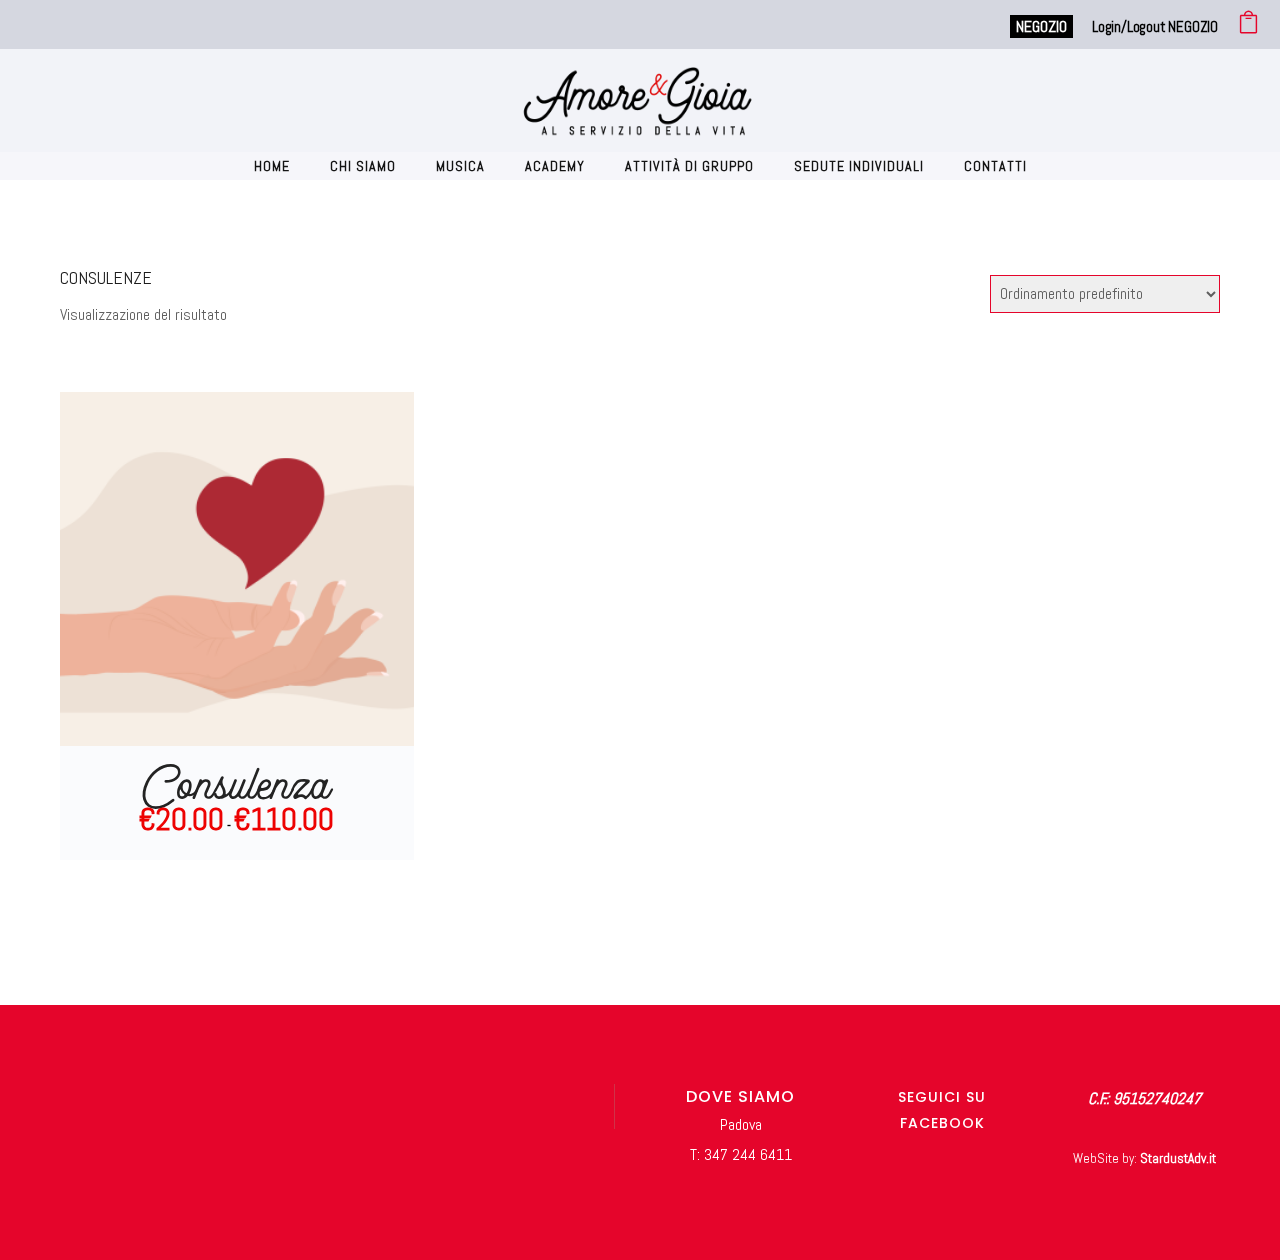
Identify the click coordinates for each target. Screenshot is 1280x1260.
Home (272, 166)
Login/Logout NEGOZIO (1155, 26)
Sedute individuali (859, 166)
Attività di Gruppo (689, 166)
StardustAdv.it (1178, 1158)
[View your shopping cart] (1248, 26)
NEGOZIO (1041, 26)
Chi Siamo (363, 166)
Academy (555, 166)
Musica (460, 166)
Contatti (995, 166)
